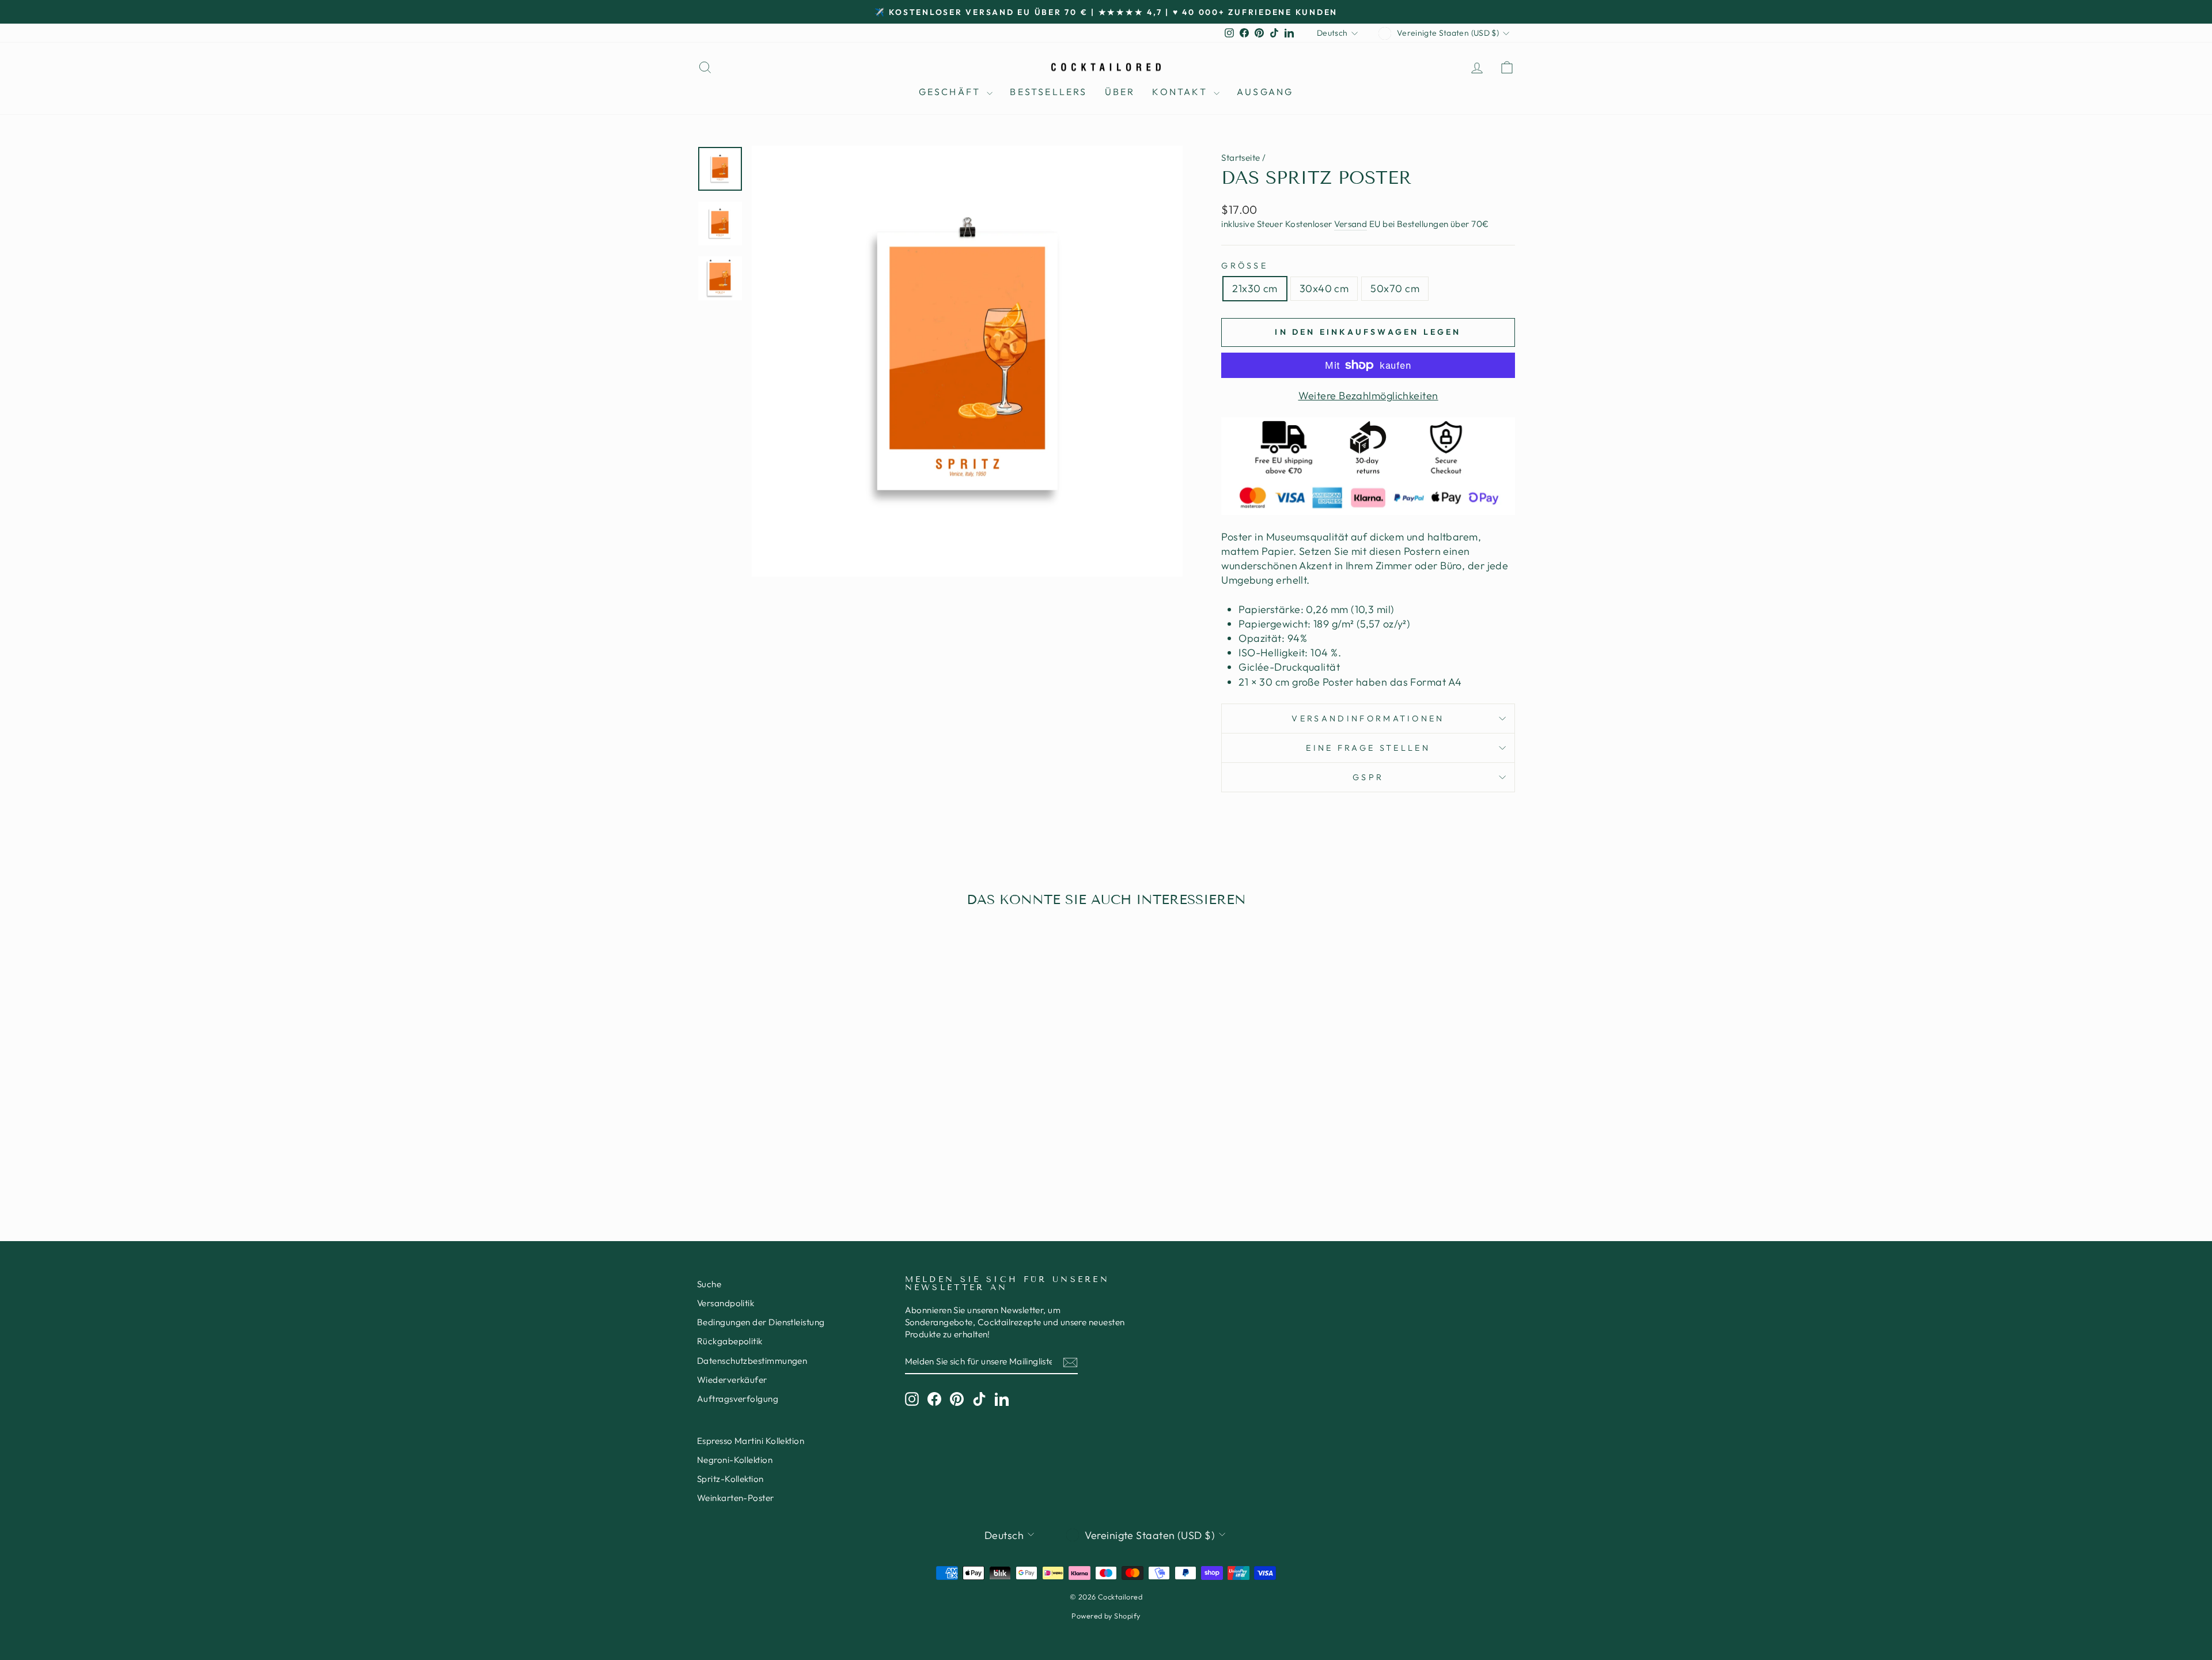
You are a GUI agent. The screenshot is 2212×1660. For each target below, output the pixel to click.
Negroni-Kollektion (735, 1460)
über (1120, 92)
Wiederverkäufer (732, 1380)
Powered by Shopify (1106, 1616)
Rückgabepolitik (730, 1341)
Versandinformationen (1368, 719)
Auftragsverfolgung (738, 1399)
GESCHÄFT (952, 92)
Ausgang (1265, 92)
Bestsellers (1048, 92)
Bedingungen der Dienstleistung (761, 1322)
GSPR (1368, 777)
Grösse (1245, 266)
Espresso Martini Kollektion (751, 1441)
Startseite (1241, 158)
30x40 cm (1324, 288)
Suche (709, 1284)
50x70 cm (1395, 288)
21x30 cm (1255, 288)
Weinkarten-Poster (736, 1498)
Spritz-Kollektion (730, 1479)
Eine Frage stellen (1368, 748)
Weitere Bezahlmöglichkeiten (1368, 396)
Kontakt (1181, 92)
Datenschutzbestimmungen (752, 1361)
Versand (1351, 224)
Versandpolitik (726, 1303)
